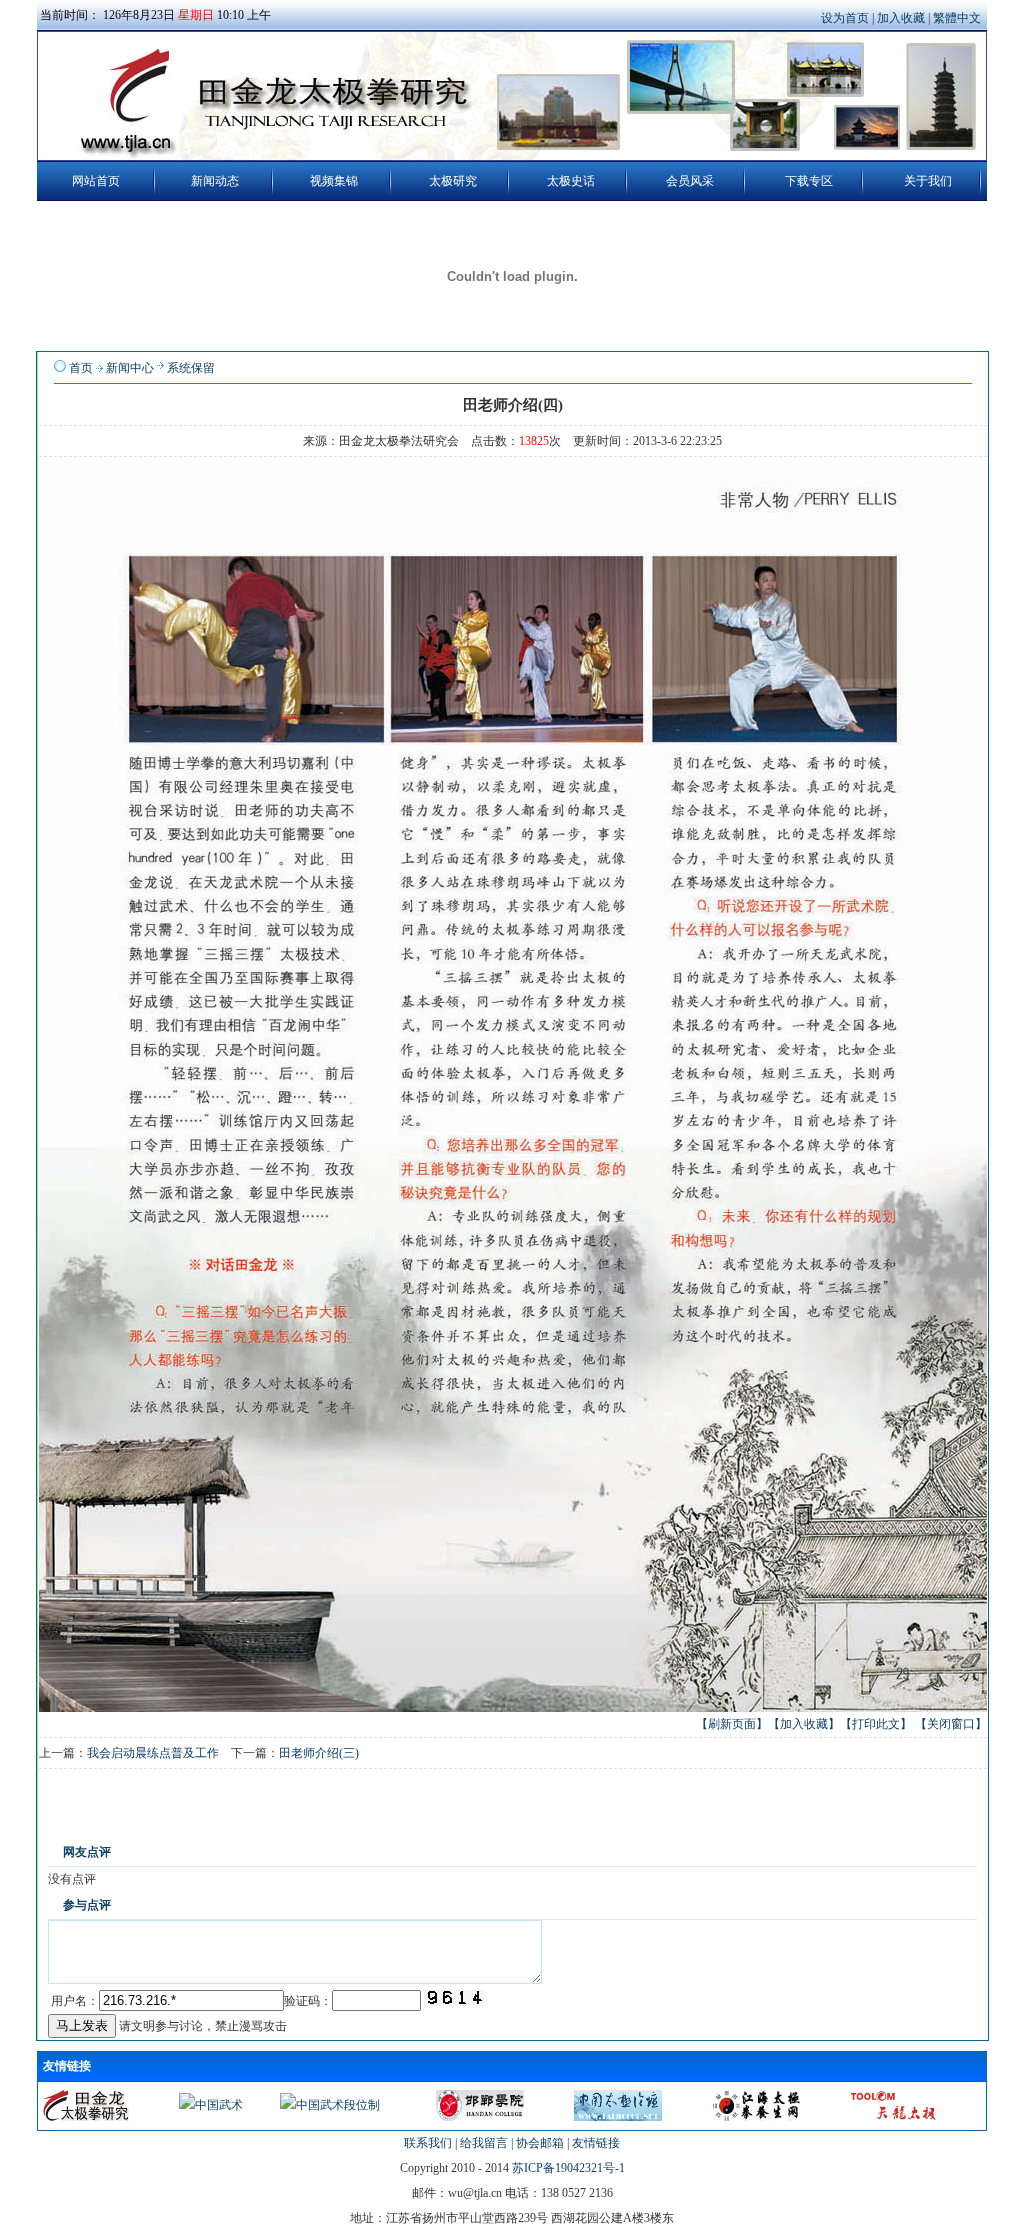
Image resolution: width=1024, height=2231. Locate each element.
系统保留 (191, 368)
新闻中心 (130, 368)
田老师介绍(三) (319, 1753)
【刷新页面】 (732, 1724)
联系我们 (428, 2143)
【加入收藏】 (804, 1724)
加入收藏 (902, 18)
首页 (81, 368)
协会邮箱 (540, 2143)
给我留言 (484, 2143)
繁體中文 (957, 18)
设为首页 (846, 18)
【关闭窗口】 (951, 1724)
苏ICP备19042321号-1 (568, 2168)
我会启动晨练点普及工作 (153, 1753)
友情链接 (596, 2143)
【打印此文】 (876, 1724)
